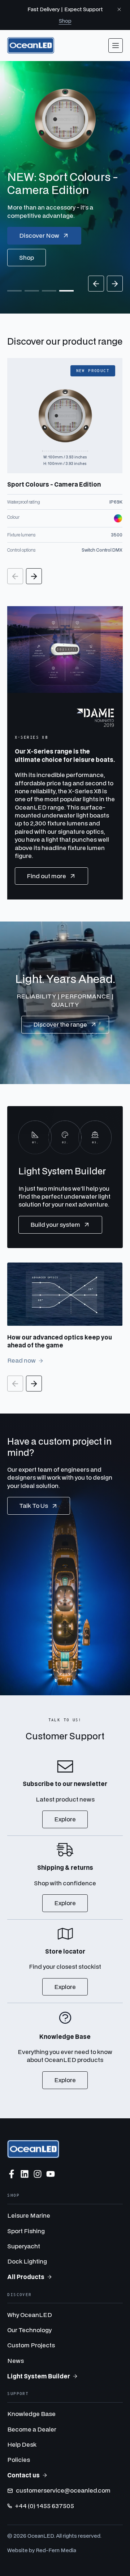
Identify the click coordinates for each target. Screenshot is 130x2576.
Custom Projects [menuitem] (31, 2345)
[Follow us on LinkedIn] (25, 2174)
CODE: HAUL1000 (60, 257)
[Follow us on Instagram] (38, 2174)
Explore (65, 1819)
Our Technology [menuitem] (29, 2330)
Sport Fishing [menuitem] (26, 2231)
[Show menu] (116, 46)
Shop (65, 21)
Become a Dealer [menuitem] (32, 2429)
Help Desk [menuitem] (22, 2444)
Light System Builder (39, 2376)
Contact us (23, 2475)
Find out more (46, 876)
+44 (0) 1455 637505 (44, 2506)
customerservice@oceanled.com (63, 2490)
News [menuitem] (16, 2361)
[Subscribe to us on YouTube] (51, 2174)
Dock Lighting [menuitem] (27, 2261)
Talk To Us (34, 1505)
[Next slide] (115, 284)
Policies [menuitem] (19, 2460)
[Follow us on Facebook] (12, 2174)
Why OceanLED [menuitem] (30, 2315)
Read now (21, 1360)
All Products (26, 2277)
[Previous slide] (96, 284)
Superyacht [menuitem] (24, 2246)
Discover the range (60, 1024)
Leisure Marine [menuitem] (29, 2215)
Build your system (55, 1224)
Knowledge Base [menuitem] (31, 2414)
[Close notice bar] (119, 9)
